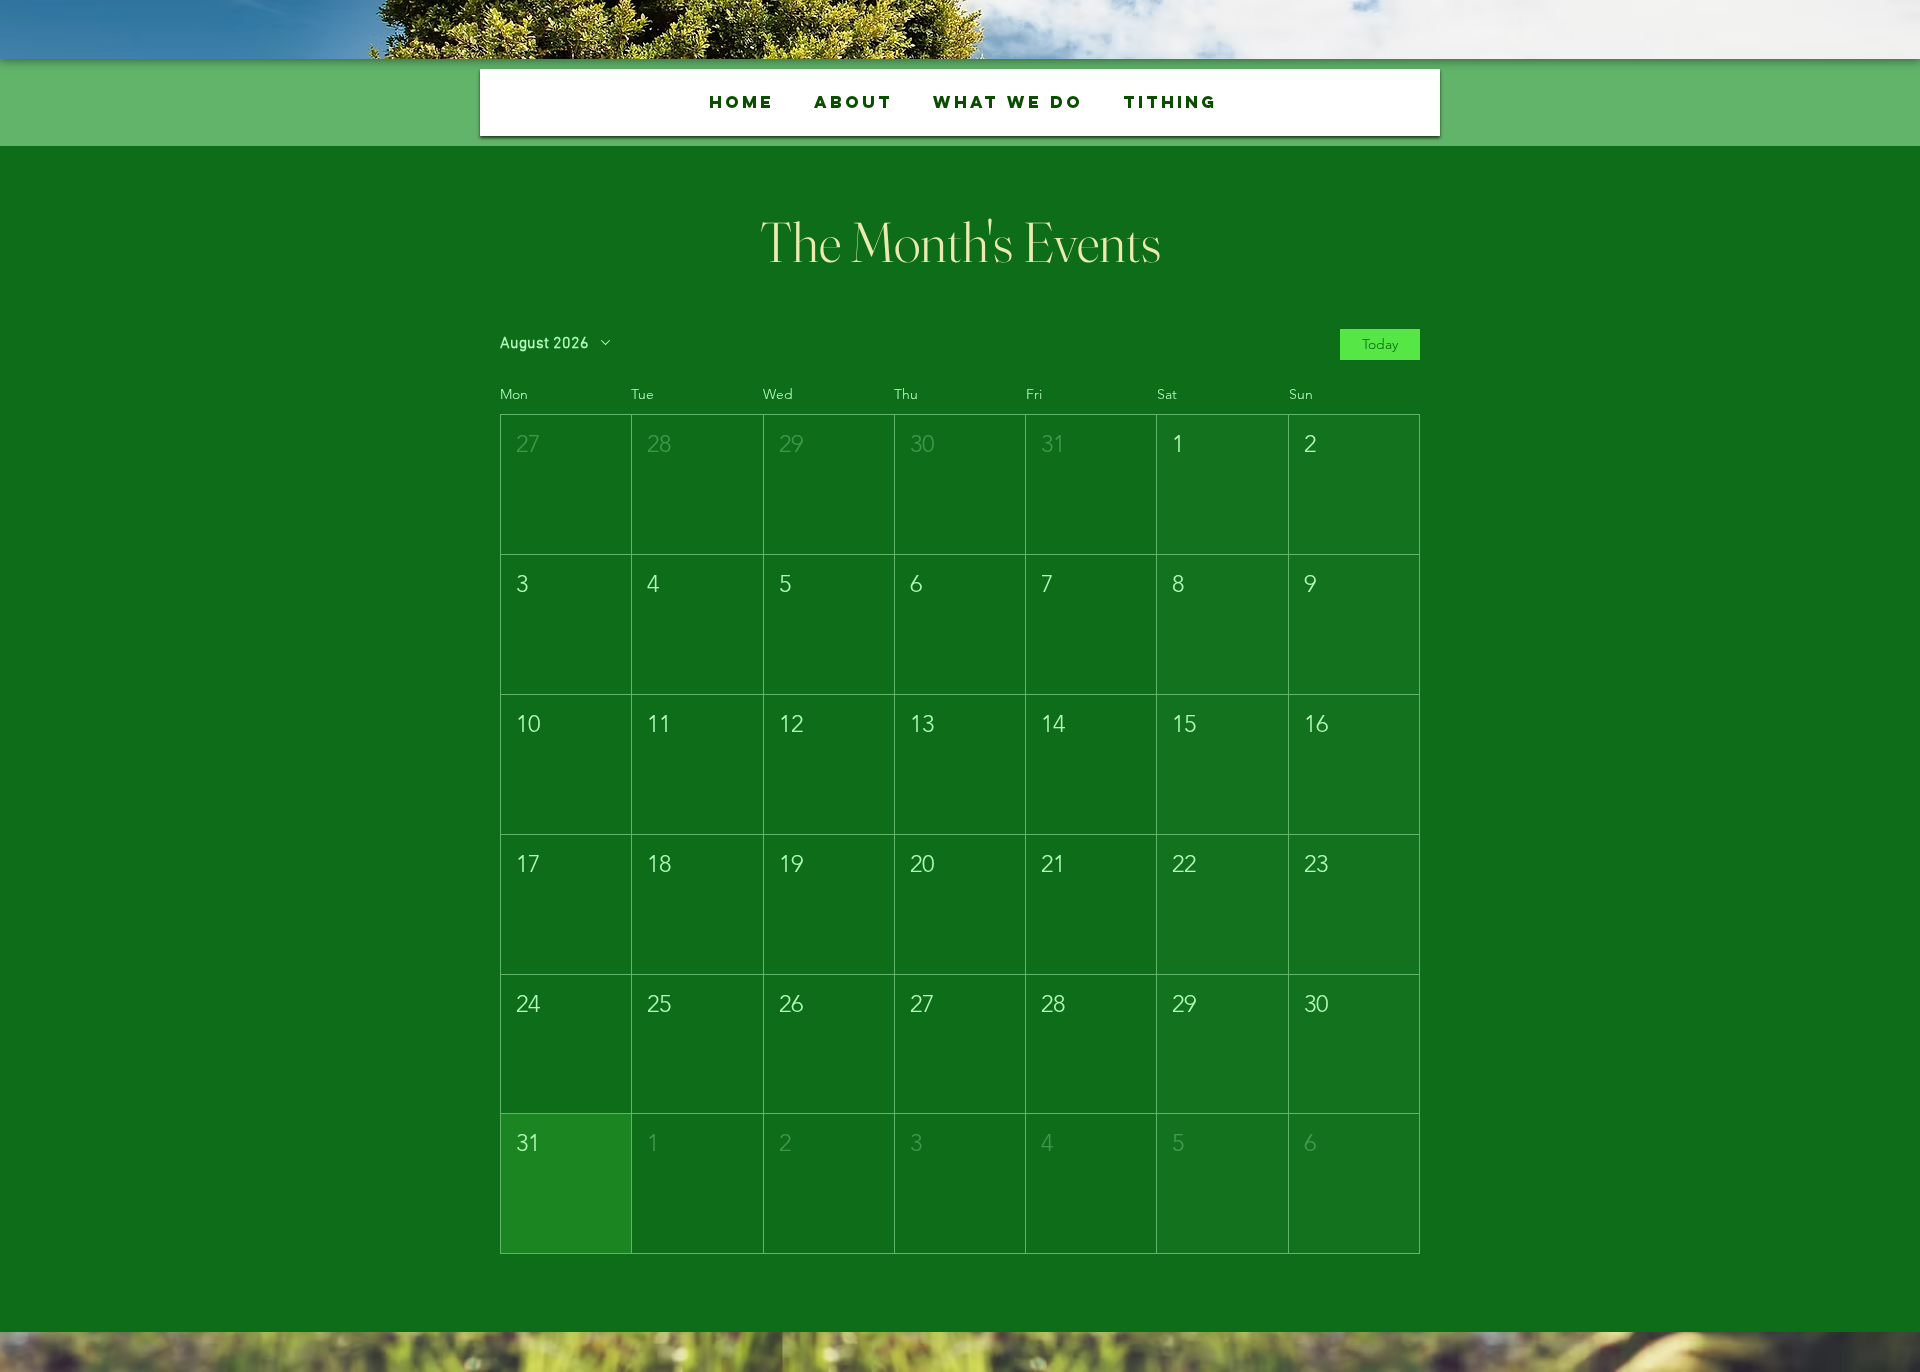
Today (1380, 344)
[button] (853, 102)
